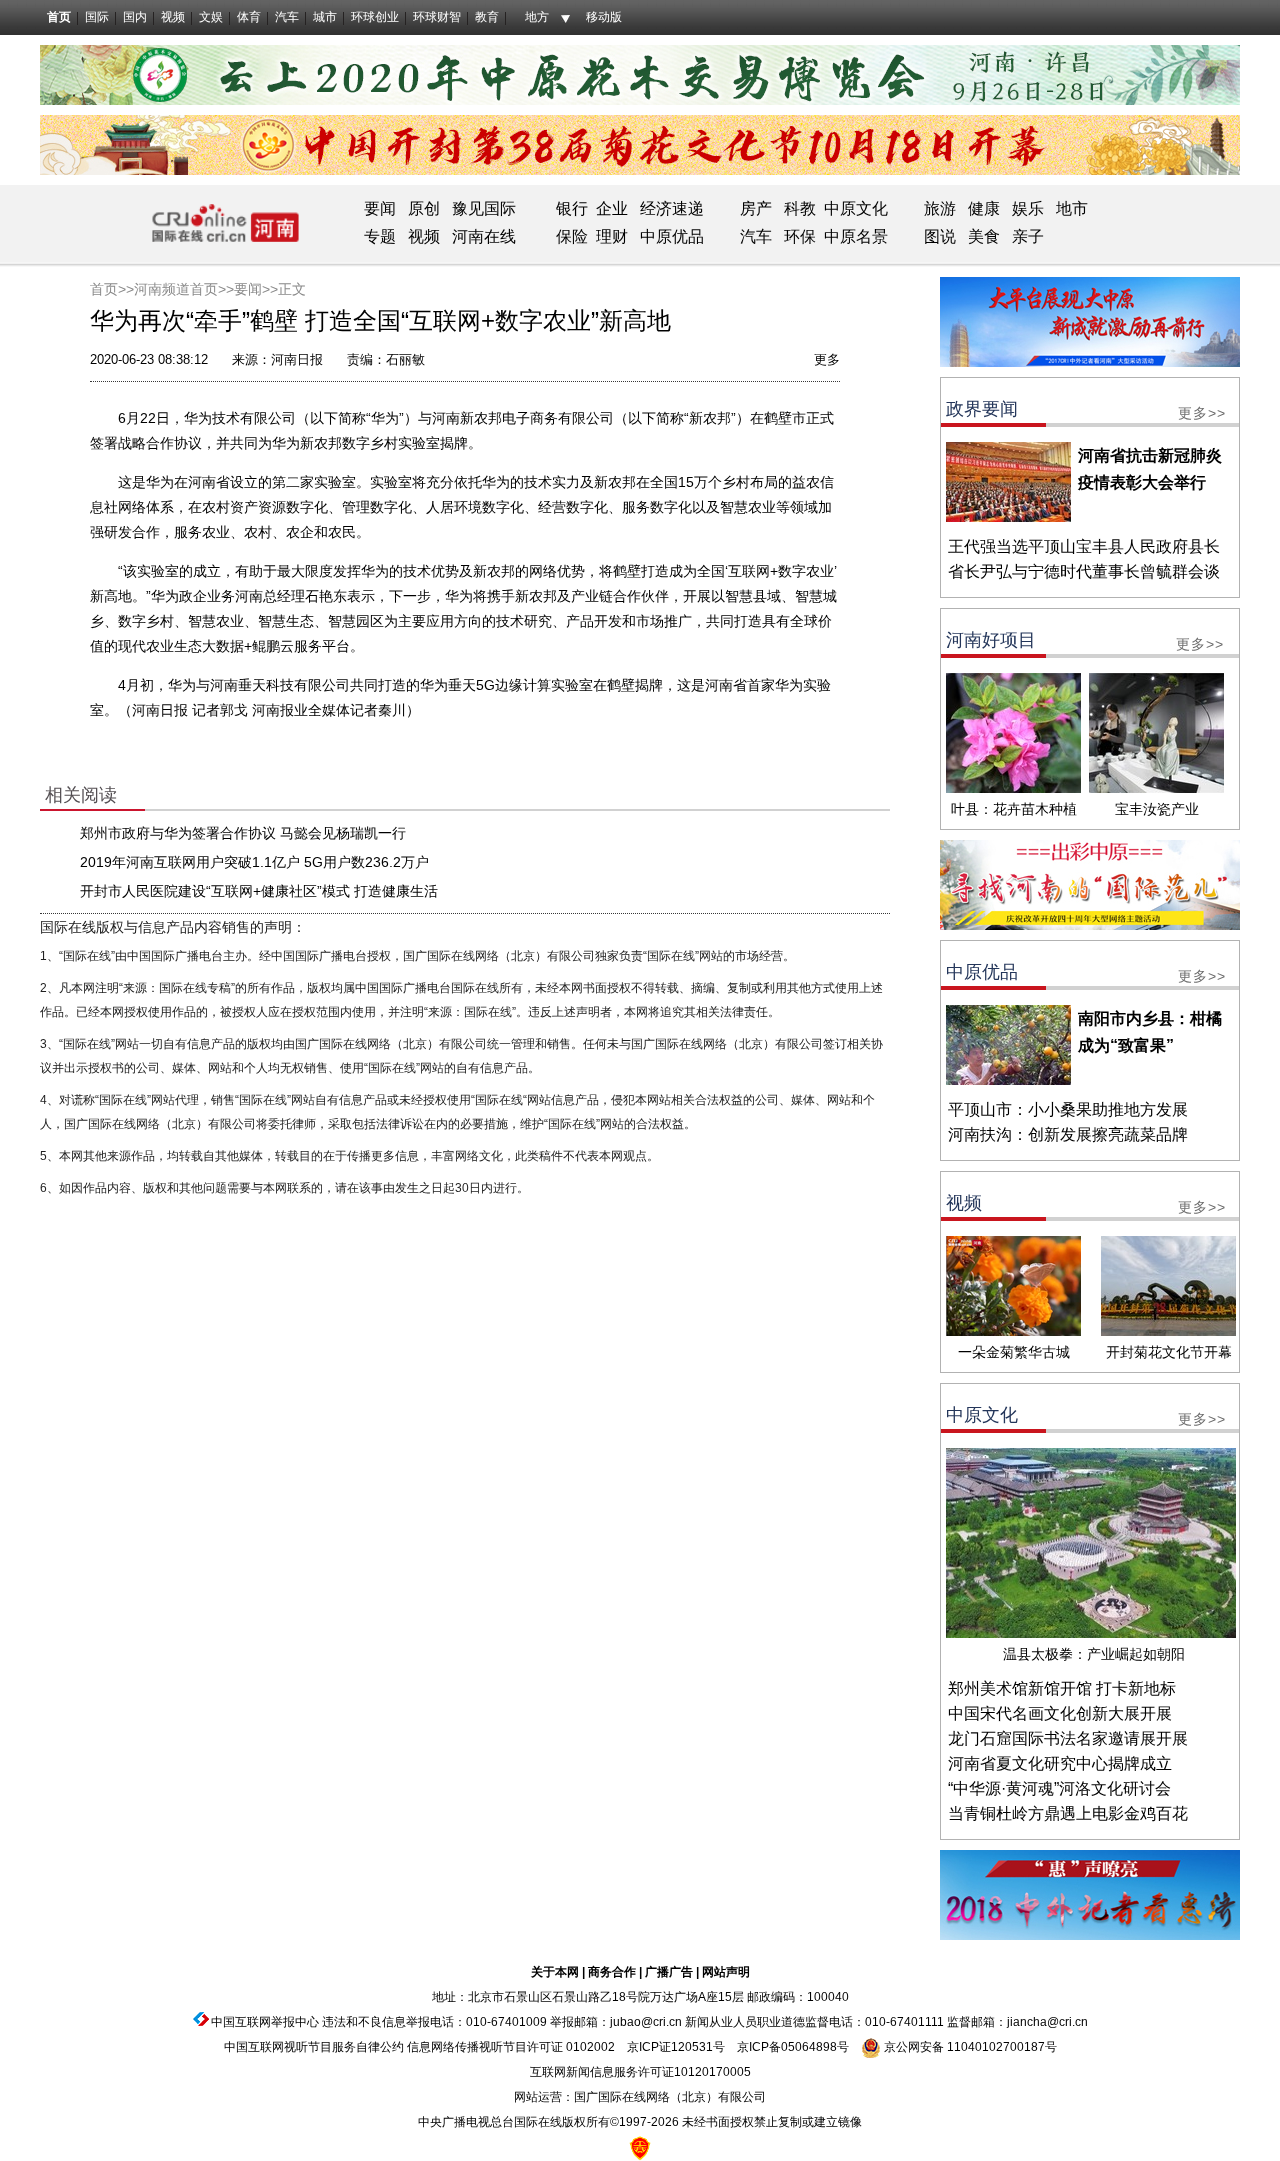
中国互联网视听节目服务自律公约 (314, 2047)
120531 (692, 2047)
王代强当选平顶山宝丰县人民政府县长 (1084, 546)
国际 (97, 17)
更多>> (1202, 413)
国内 (135, 17)
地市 (1072, 208)
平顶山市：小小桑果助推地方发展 (1068, 1109)
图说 (940, 236)
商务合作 (612, 1972)
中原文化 (856, 208)
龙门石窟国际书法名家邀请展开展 (1068, 1738)
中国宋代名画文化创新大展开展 (1060, 1713)
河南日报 (297, 359)
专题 (380, 236)
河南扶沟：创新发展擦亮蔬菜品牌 (1068, 1134)
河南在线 (484, 236)
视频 (173, 17)
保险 (572, 236)
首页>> (112, 289)
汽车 (287, 17)
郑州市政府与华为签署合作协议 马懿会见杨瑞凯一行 (243, 833)
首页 (59, 17)
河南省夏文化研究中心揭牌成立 (1060, 1763)
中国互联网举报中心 (265, 2022)
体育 (249, 17)
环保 (800, 236)
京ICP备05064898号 (793, 2047)
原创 (424, 208)
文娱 (211, 17)
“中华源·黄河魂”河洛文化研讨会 (1059, 1788)
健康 (984, 208)
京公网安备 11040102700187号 (969, 2047)
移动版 (604, 17)
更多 (827, 359)
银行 (572, 208)
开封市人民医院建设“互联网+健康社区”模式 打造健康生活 (259, 891)
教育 (487, 17)
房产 (756, 208)
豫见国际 (484, 208)
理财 (612, 236)
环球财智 (437, 17)
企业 (612, 208)
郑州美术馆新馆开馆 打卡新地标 (1062, 1688)
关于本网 (555, 1972)
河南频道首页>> (184, 289)
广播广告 (669, 1972)
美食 (984, 236)
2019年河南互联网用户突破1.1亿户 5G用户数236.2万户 (254, 862)
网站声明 (726, 1972)
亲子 (1028, 236)
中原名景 (856, 236)
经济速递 (670, 208)
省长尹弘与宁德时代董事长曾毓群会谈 (1084, 571)
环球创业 (375, 17)
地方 (537, 17)
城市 (325, 17)
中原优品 (672, 236)
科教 (800, 208)
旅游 (940, 208)
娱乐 (1028, 208)
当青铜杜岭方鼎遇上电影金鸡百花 (1068, 1813)
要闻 (380, 208)
